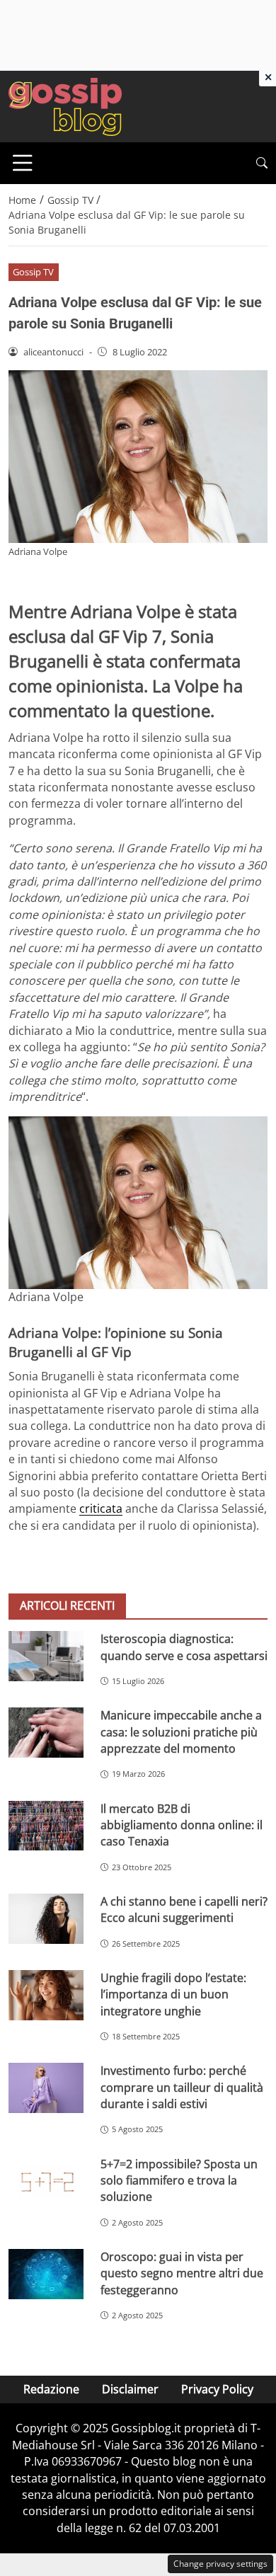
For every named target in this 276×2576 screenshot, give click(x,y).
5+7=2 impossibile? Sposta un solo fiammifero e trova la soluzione (179, 2181)
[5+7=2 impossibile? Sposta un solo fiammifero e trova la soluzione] (46, 2181)
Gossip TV (33, 272)
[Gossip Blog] (65, 105)
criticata (101, 1509)
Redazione (51, 2389)
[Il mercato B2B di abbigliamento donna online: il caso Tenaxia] (46, 1826)
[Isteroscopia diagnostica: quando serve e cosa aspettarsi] (46, 1656)
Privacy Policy (217, 2389)
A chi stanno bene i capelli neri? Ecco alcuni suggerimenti (184, 1910)
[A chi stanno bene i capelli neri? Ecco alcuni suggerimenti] (46, 1919)
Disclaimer (130, 2389)
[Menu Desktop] (23, 163)
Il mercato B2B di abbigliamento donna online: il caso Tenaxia (182, 1825)
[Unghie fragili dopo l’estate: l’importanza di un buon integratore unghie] (46, 1995)
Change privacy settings (220, 2564)
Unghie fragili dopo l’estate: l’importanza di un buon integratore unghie (173, 1994)
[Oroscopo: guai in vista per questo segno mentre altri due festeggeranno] (46, 2274)
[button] (262, 163)
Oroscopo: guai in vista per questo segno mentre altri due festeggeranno (182, 2273)
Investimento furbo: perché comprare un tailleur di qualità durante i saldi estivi (182, 2087)
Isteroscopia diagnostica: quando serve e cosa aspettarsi (184, 1647)
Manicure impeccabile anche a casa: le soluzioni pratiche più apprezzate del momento (181, 1732)
